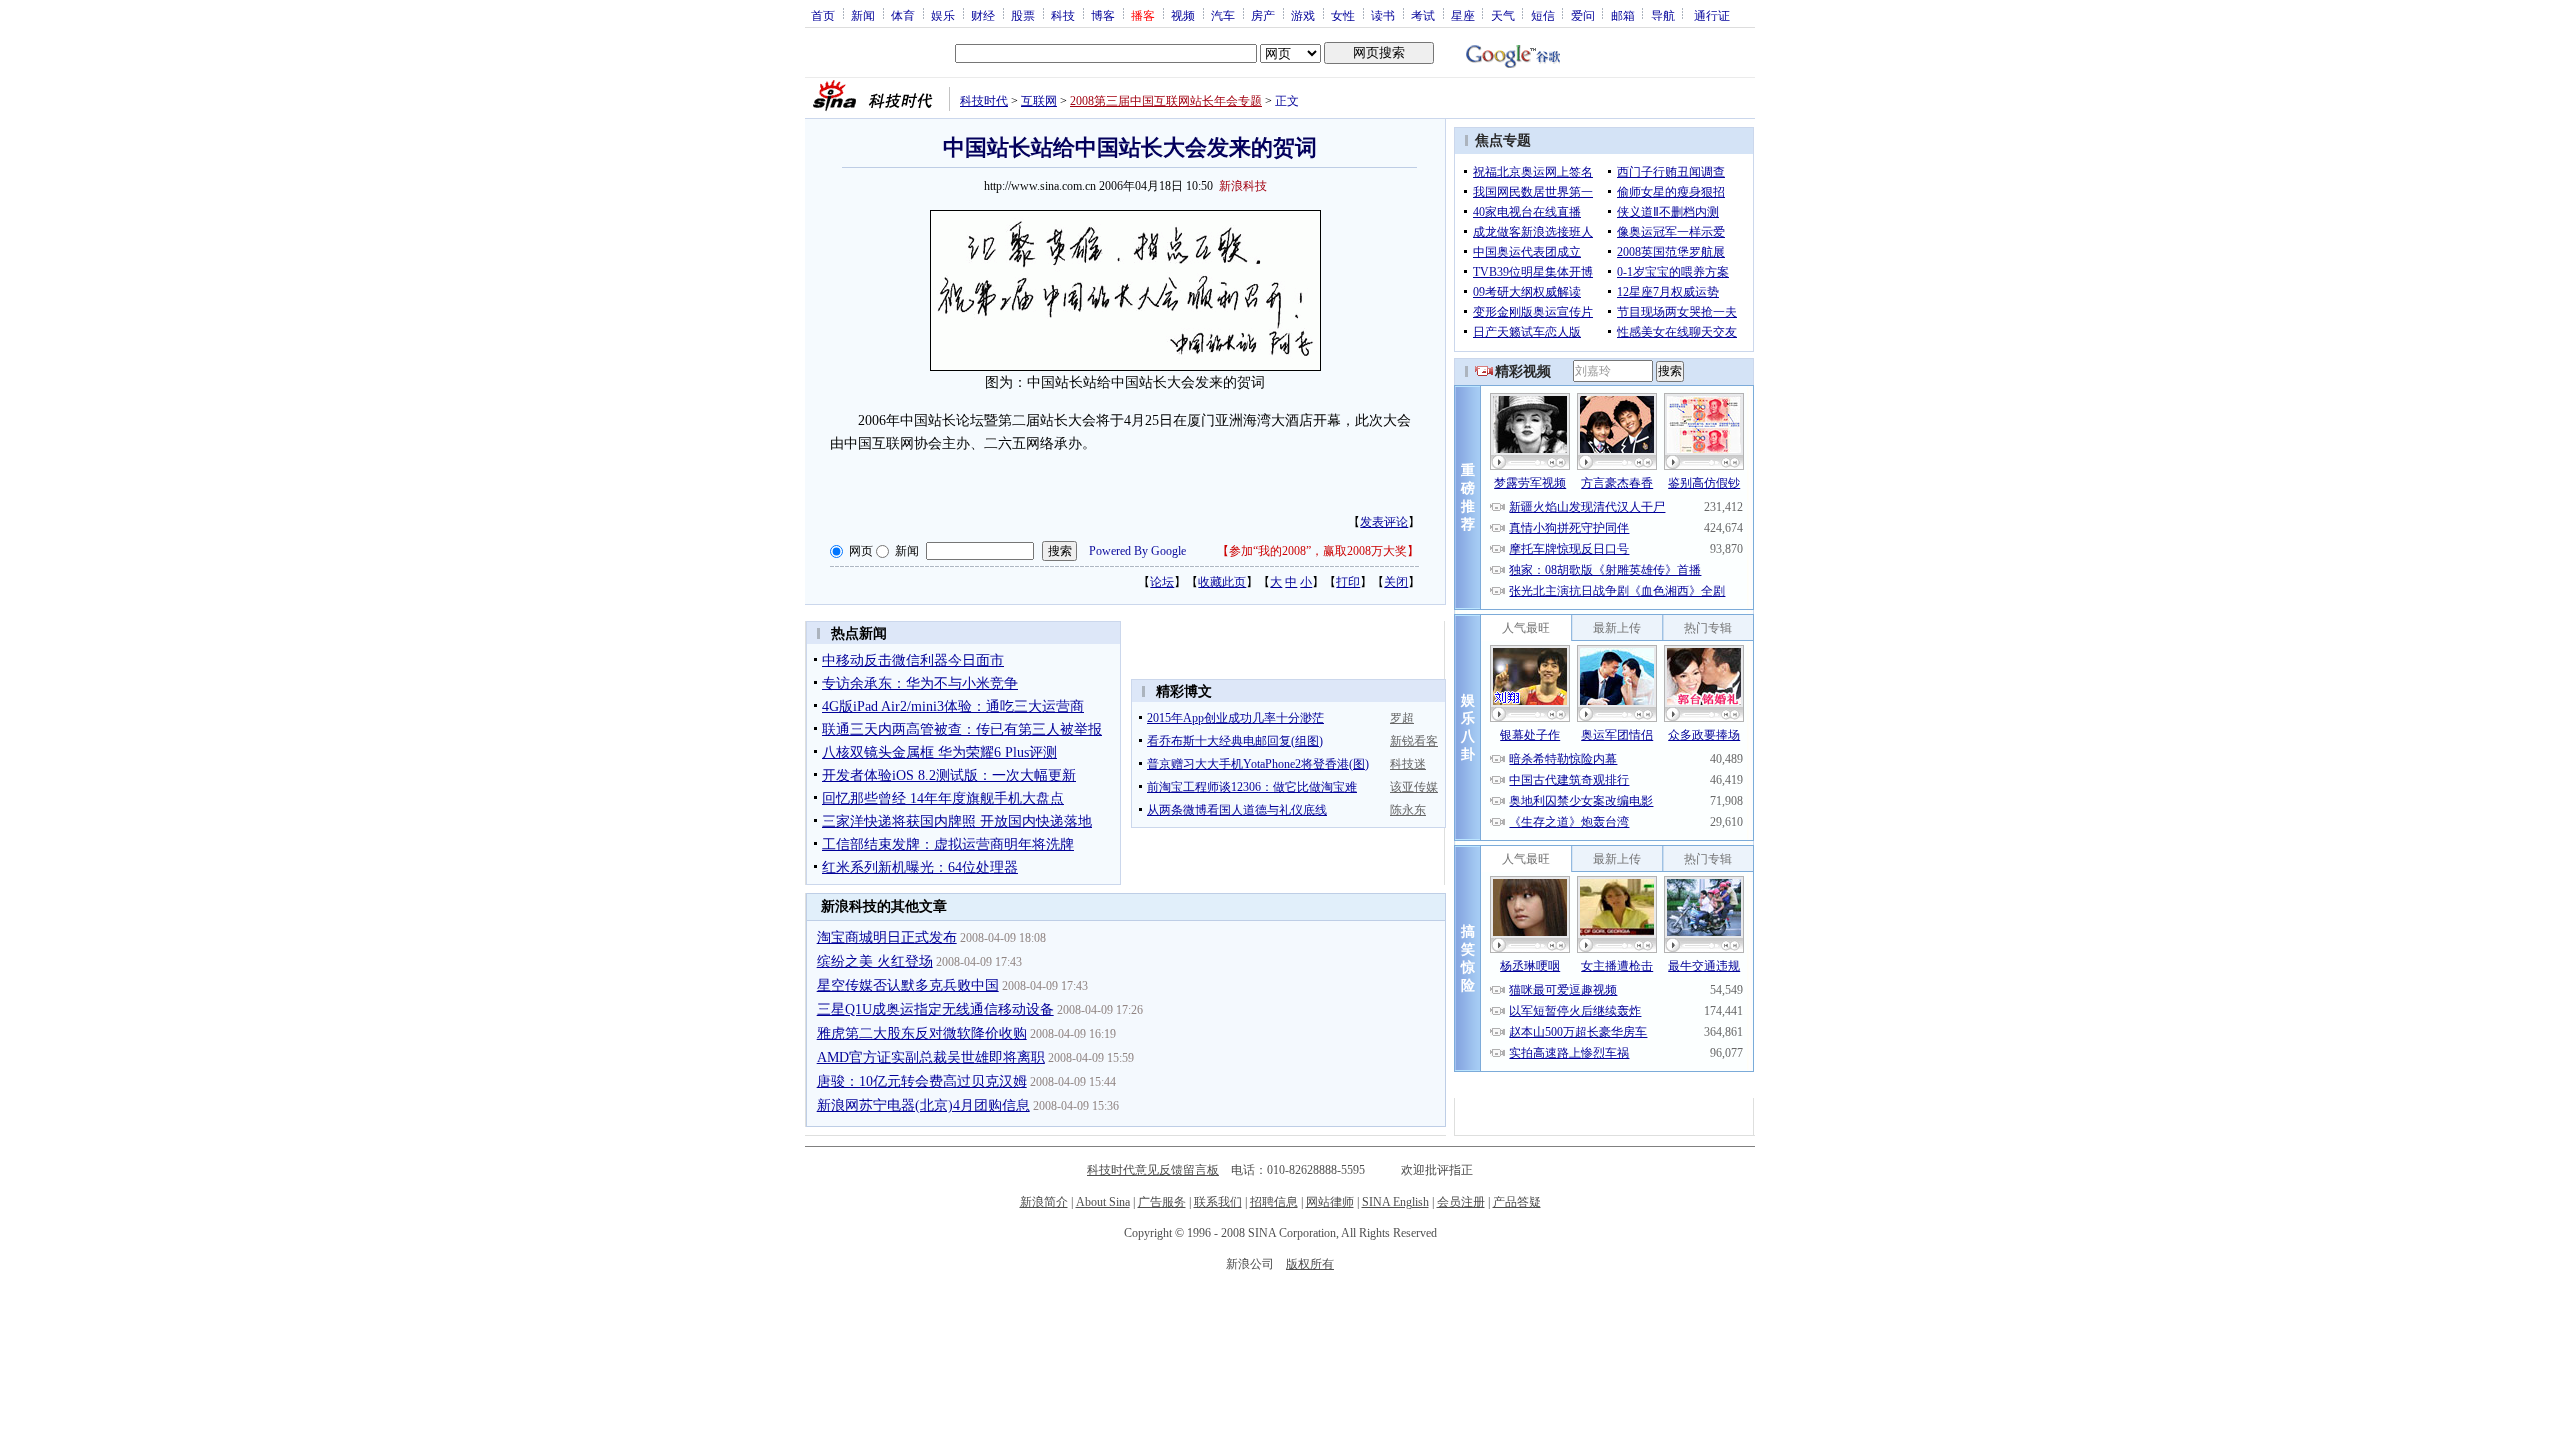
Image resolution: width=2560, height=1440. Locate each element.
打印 (1348, 582)
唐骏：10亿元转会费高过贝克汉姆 (922, 1081)
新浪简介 (1044, 1202)
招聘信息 (1274, 1202)
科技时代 (984, 101)
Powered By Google (1137, 551)
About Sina (1103, 1202)
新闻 (863, 15)
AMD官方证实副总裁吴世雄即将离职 (931, 1057)
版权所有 (1310, 1264)
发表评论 (1384, 522)
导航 (1663, 15)
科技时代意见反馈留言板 (1153, 1170)
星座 (1463, 15)
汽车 (1223, 15)
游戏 (1303, 15)
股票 (1023, 15)
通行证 (1712, 15)
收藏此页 (1222, 582)
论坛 (1162, 582)
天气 (1503, 15)
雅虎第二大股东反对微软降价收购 (922, 1033)
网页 (861, 551)
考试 (1423, 15)
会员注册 (1461, 1202)
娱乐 (943, 15)
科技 (1063, 15)
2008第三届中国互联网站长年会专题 (1166, 101)
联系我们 (1218, 1202)
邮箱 (1623, 15)
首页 (823, 15)
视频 (1183, 15)
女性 (1343, 15)
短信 (1543, 15)
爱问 (1583, 15)
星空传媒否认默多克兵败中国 (908, 985)
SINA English (1395, 1202)
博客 (1103, 15)
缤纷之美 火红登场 (875, 961)
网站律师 (1330, 1202)
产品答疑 (1517, 1202)
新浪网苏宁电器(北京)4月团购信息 (923, 1105)
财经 (983, 15)
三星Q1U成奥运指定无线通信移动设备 (935, 1009)
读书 (1383, 15)
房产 (1263, 15)
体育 (903, 15)
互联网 (1039, 101)
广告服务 (1162, 1202)
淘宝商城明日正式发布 (887, 937)
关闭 (1396, 582)
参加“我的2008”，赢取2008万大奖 (1318, 551)
